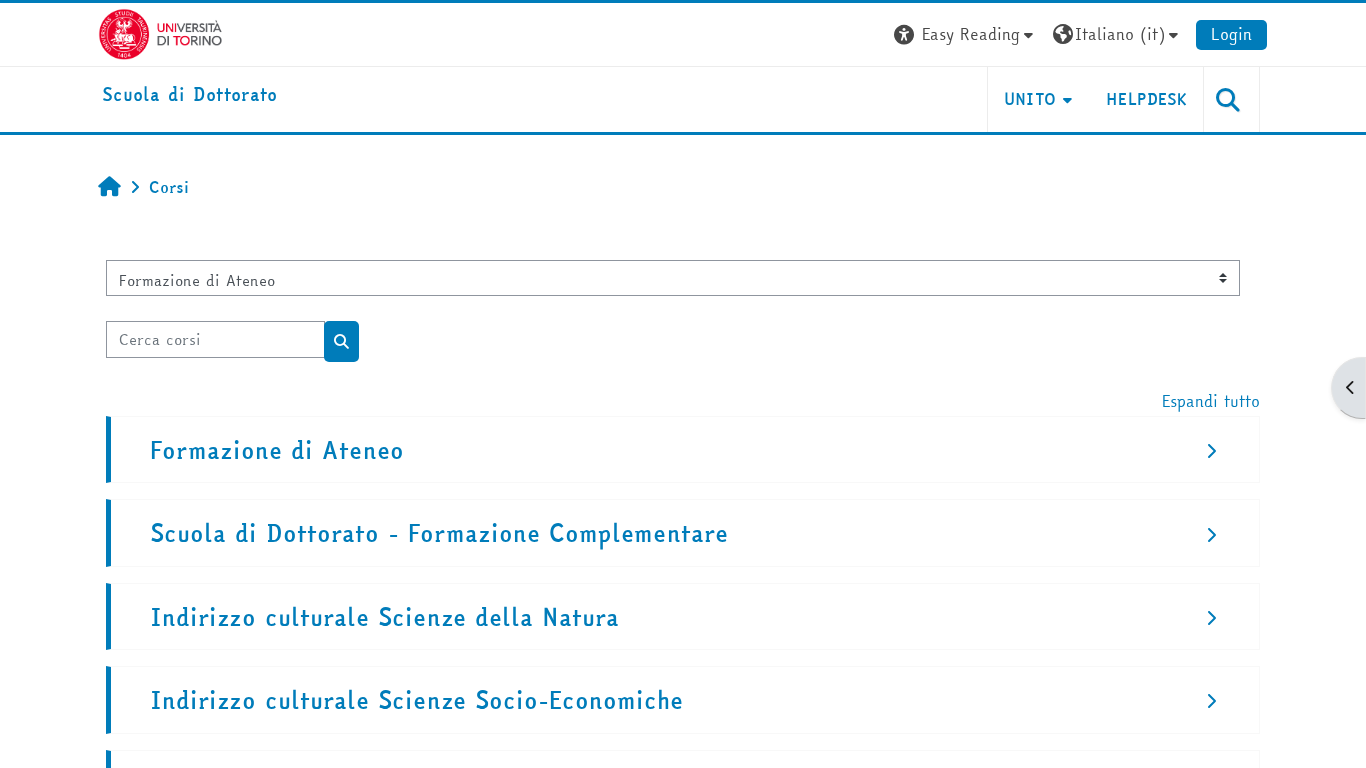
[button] (966, 34)
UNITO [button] (1030, 99)
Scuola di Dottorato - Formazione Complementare (439, 533)
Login (1231, 34)
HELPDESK (1146, 99)
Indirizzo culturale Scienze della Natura (384, 617)
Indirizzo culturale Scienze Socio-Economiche (416, 700)
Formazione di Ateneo (277, 450)
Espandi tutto (1211, 401)
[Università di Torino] (160, 32)
